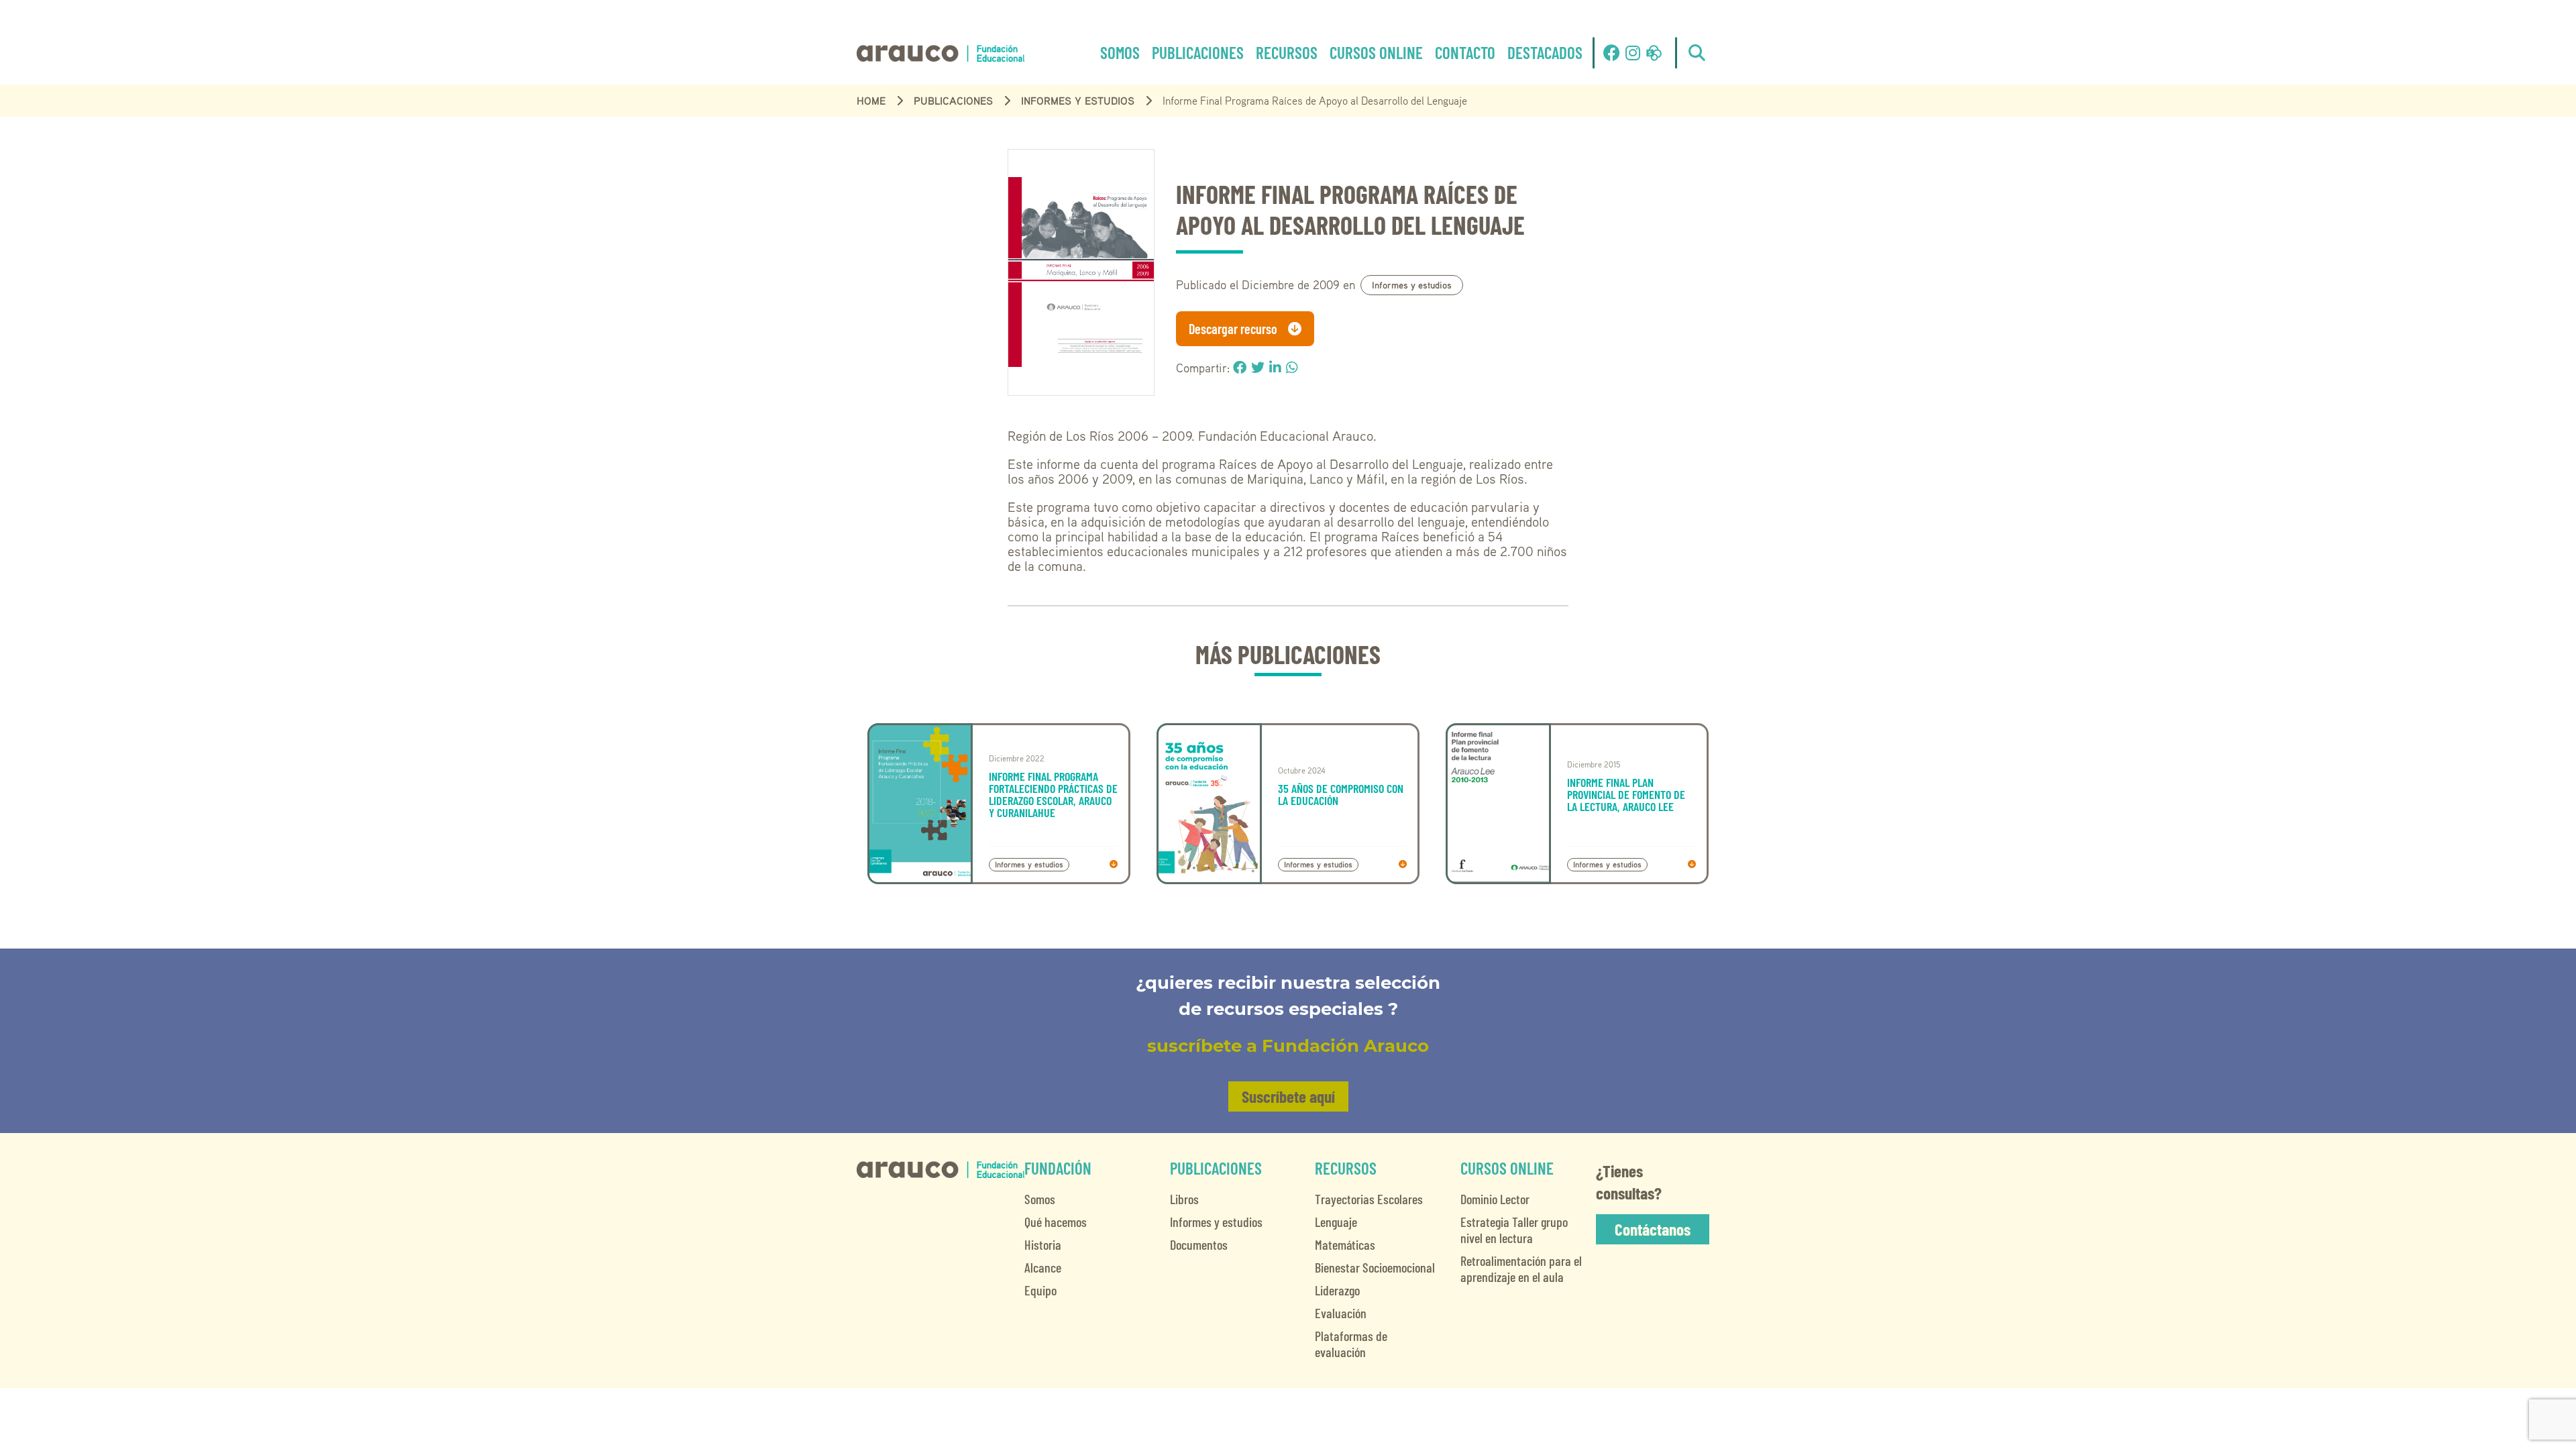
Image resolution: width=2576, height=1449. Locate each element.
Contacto (1465, 52)
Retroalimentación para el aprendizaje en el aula (1521, 1269)
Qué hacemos (1056, 1222)
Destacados (1545, 52)
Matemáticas (1345, 1244)
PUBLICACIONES (953, 101)
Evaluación (1341, 1313)
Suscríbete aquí (1288, 1096)
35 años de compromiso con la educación (1341, 794)
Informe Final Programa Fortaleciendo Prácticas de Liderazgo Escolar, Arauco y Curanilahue (1053, 794)
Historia (1043, 1244)
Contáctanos (1653, 1229)
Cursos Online (1376, 52)
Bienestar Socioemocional (1375, 1267)
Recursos (1287, 52)
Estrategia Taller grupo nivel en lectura (1514, 1230)
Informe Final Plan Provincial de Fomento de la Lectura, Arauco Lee (1626, 794)
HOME (871, 101)
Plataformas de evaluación (1351, 1344)
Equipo (1040, 1290)
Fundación (1058, 1168)
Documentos (1199, 1244)
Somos (1120, 52)
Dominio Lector (1495, 1199)
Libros (1184, 1199)
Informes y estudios (1078, 101)
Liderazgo (1337, 1290)
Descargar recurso (1233, 329)
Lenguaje (1336, 1222)
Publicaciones (1198, 52)
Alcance (1043, 1267)
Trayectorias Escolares (1369, 1199)
